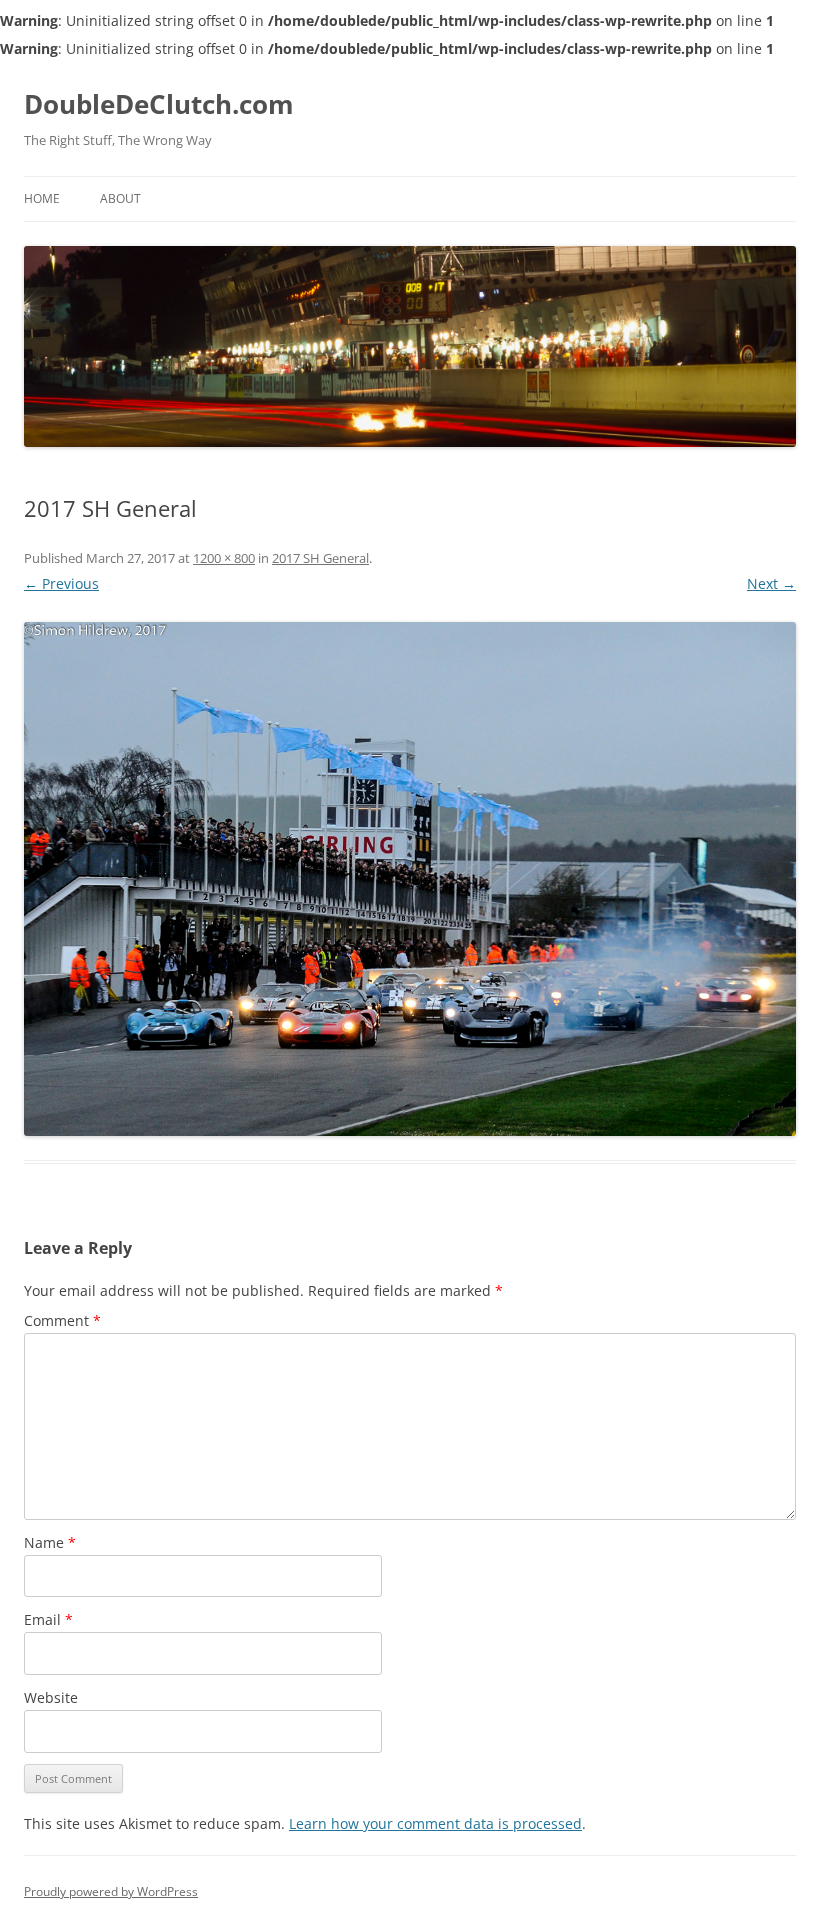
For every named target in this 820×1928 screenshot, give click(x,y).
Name (50, 1542)
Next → (771, 583)
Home (42, 198)
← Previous (61, 583)
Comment (62, 1320)
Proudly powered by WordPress (111, 1891)
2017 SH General (320, 558)
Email (48, 1619)
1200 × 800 (224, 558)
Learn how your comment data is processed (435, 1823)
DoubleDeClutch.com (159, 104)
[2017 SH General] (410, 879)
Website (51, 1697)
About (120, 198)
